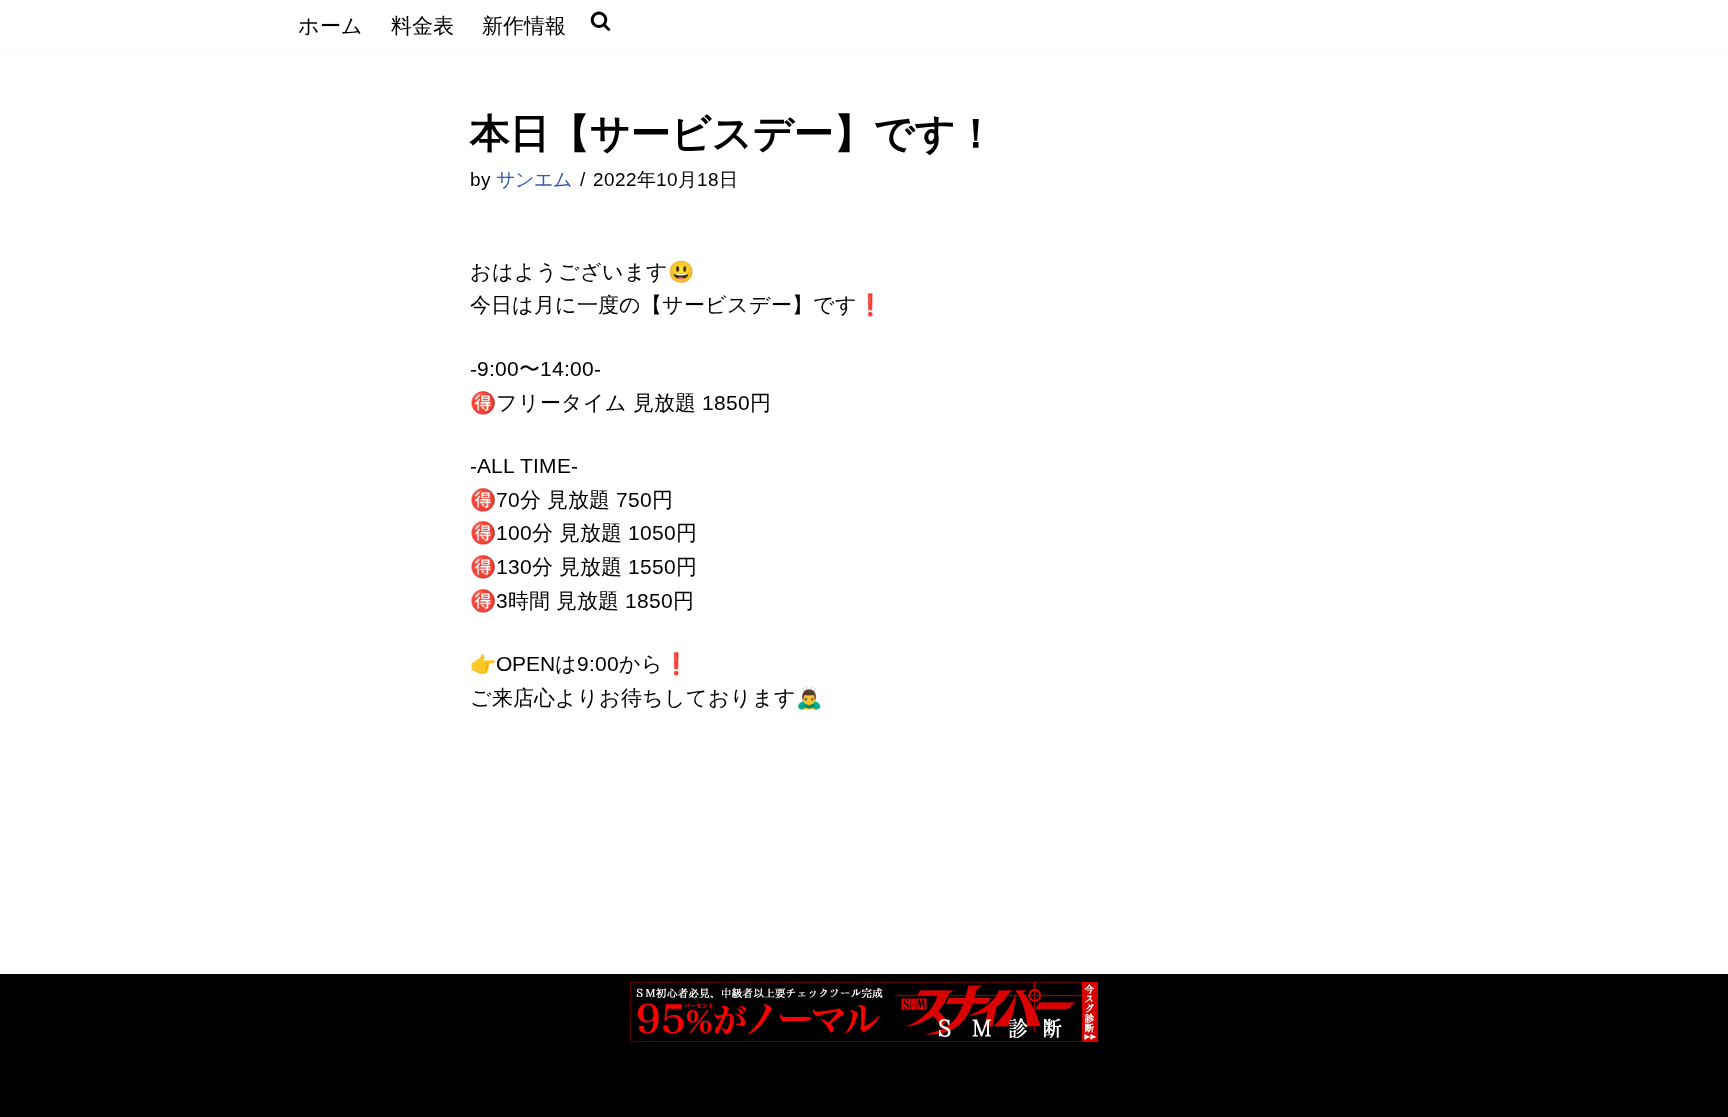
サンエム (534, 179)
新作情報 (524, 25)
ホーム (330, 25)
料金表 (422, 25)
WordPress (533, 1087)
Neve (319, 1087)
